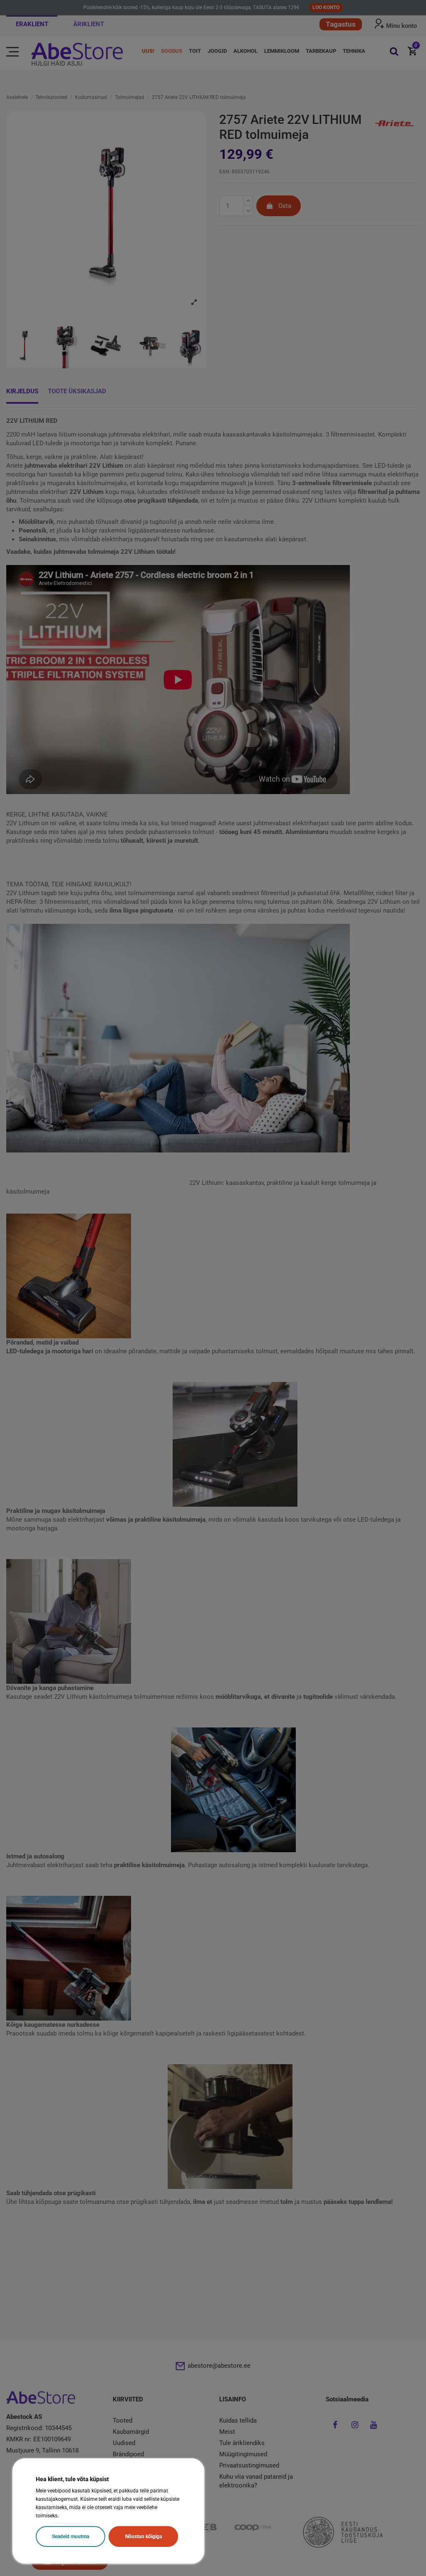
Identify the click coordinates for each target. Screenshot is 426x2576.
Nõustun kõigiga (144, 2537)
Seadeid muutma (71, 2537)
